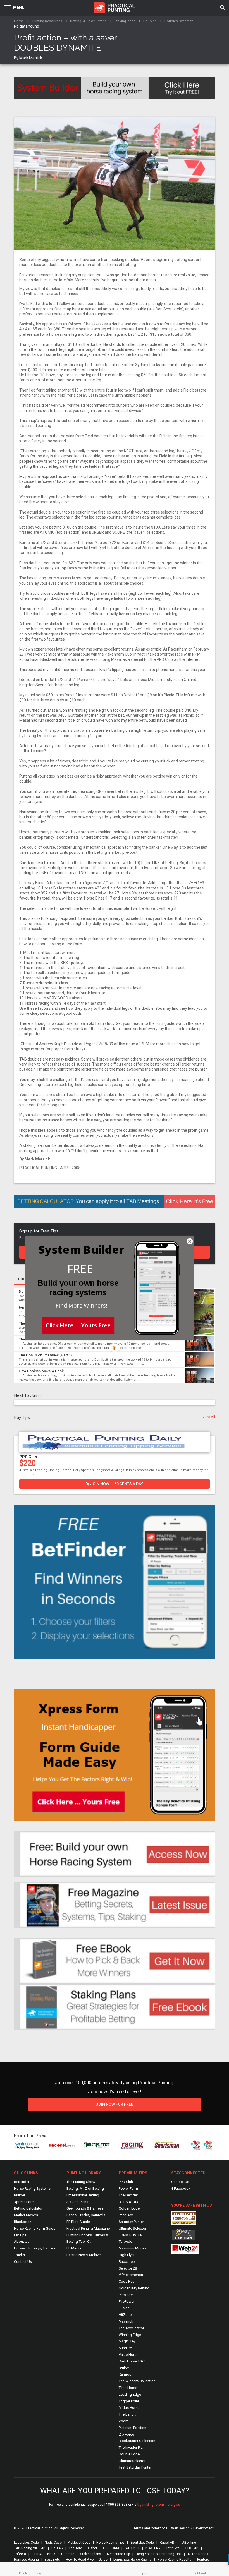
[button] (80, 1269)
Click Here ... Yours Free (78, 1325)
